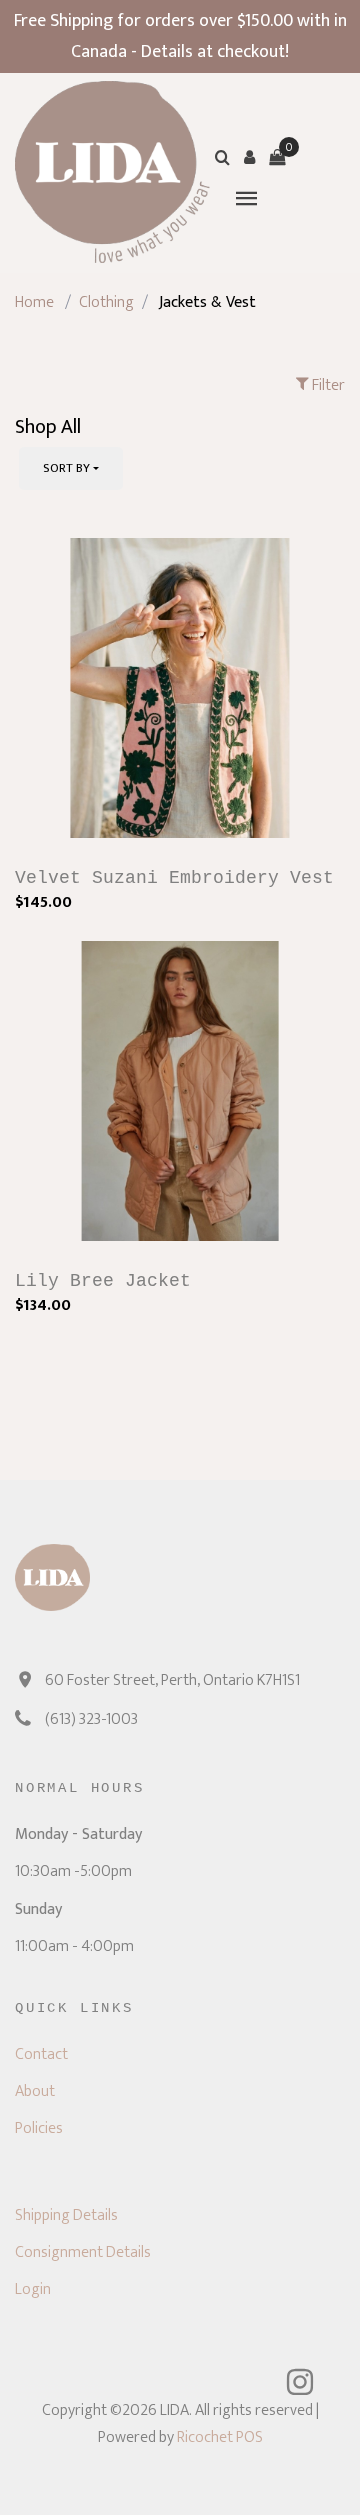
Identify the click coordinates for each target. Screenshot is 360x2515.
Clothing (106, 302)
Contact (41, 2054)
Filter (327, 385)
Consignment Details (83, 2252)
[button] (250, 157)
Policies (39, 2128)
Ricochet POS (220, 2437)
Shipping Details (66, 2215)
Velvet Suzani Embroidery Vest (174, 878)
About (35, 2091)
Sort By (66, 468)
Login (33, 2289)
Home (34, 302)
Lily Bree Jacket (103, 1281)
